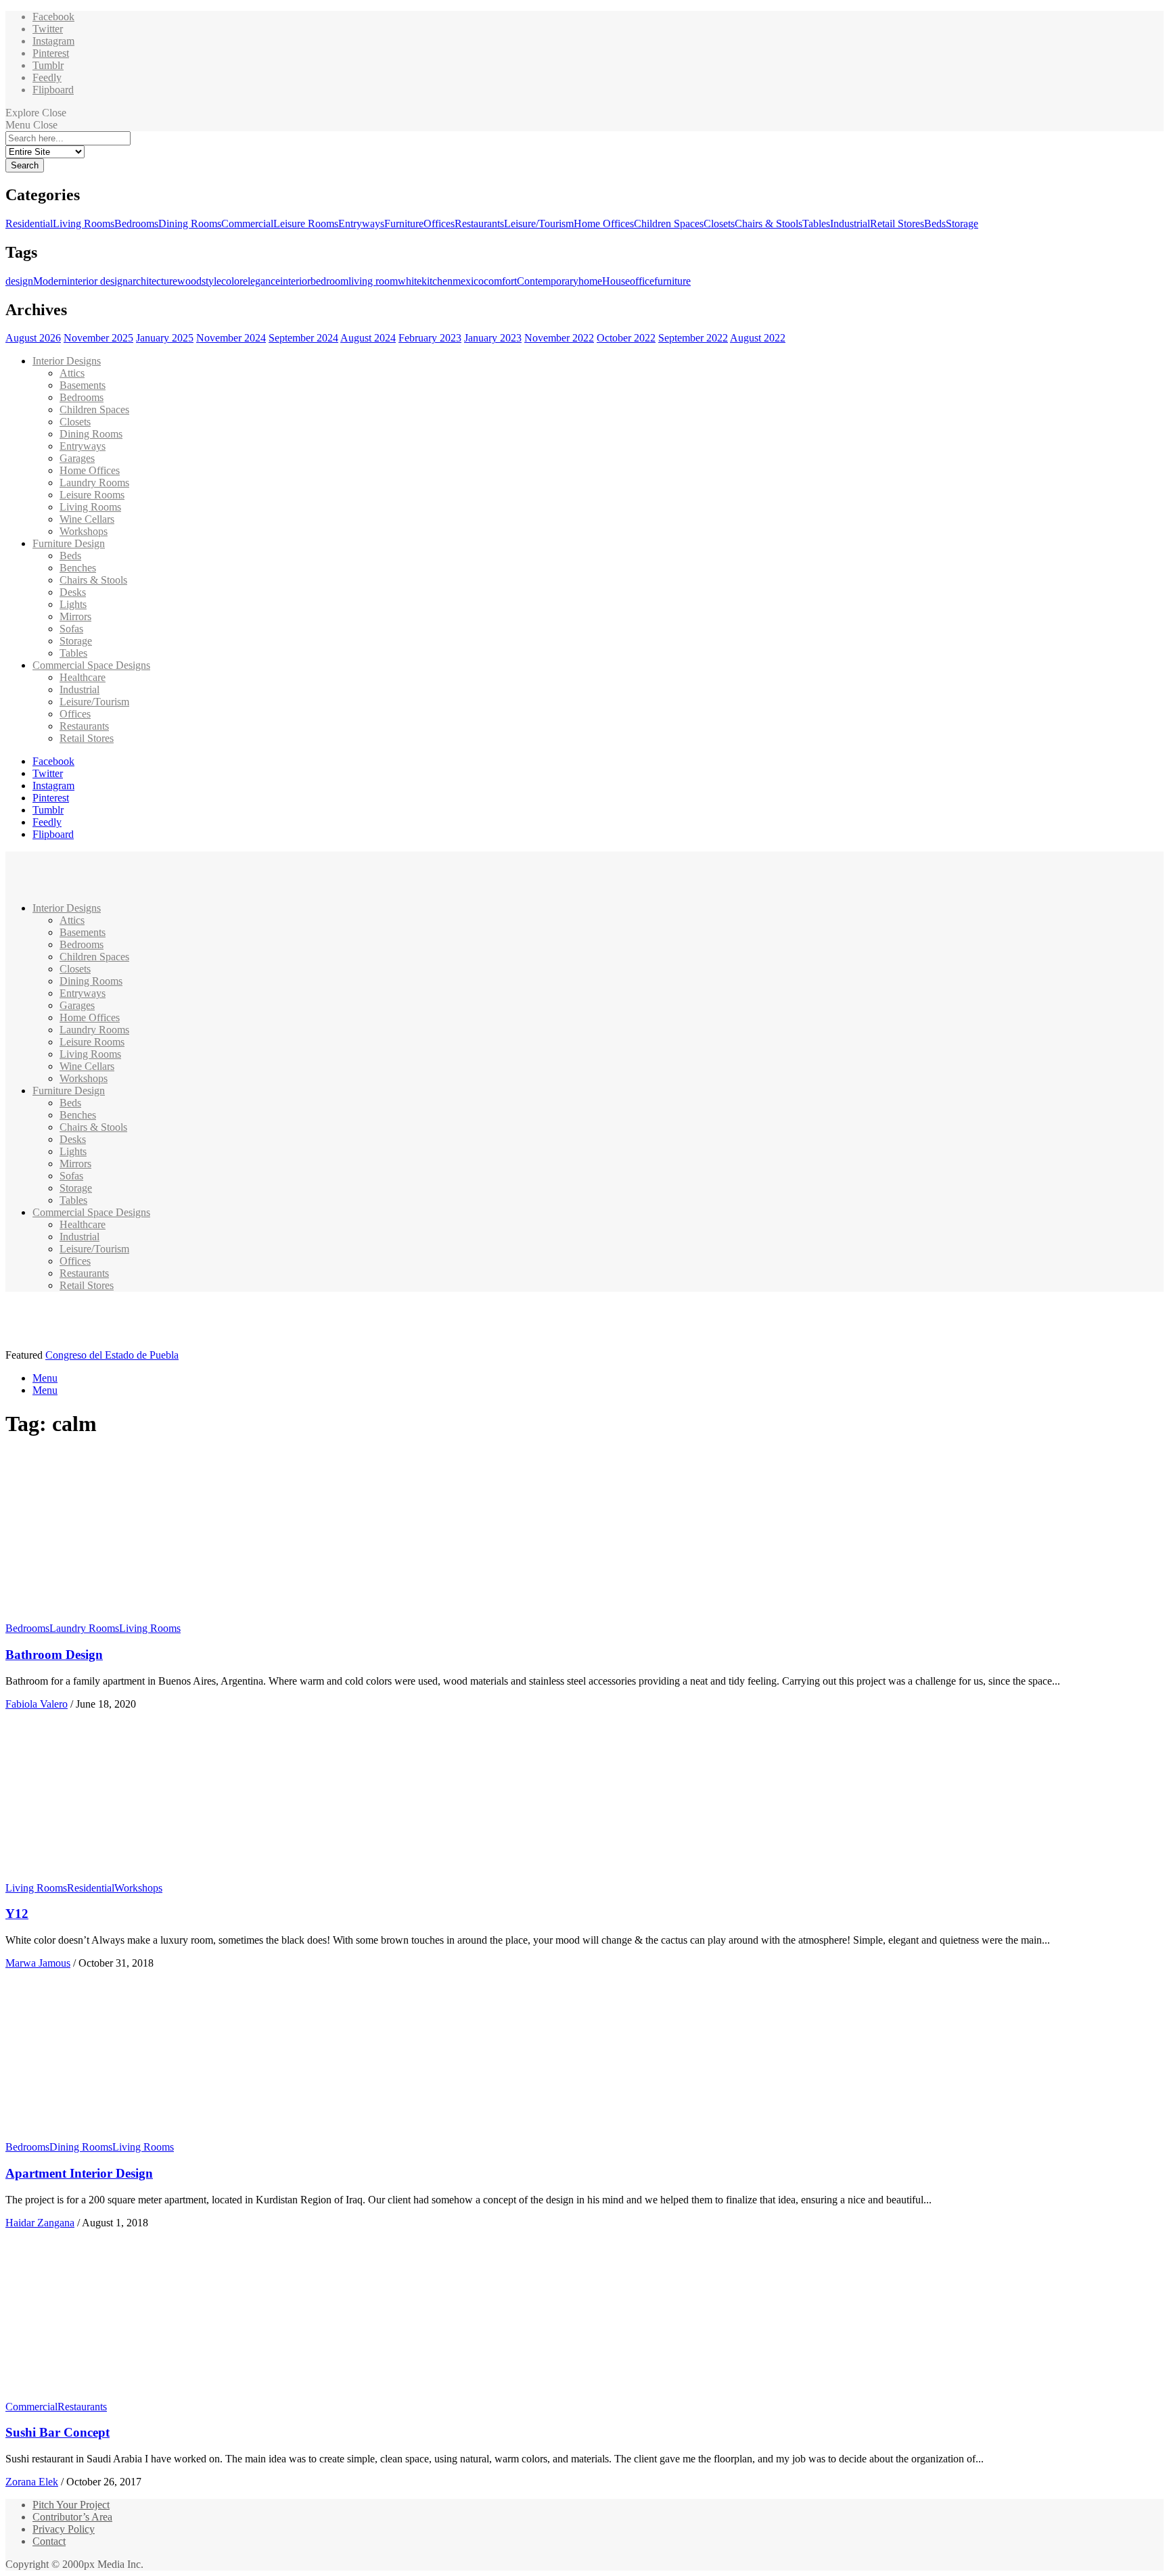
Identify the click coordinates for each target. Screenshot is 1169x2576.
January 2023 (493, 338)
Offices (439, 224)
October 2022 (626, 338)
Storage (962, 224)
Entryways (361, 224)
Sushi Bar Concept (58, 2432)
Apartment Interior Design (79, 2173)
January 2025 (165, 338)
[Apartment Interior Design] (132, 2135)
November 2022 (559, 338)
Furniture (404, 224)
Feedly (47, 77)
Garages (77, 458)
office (642, 281)
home (590, 281)
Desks (73, 592)
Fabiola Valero (37, 1704)
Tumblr (48, 65)
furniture (672, 281)
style (211, 281)
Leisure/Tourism (539, 224)
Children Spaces (669, 224)
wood (189, 281)
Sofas (71, 629)
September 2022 (693, 338)
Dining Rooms (190, 224)
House (616, 281)
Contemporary (548, 281)
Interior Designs (67, 361)
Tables (816, 224)
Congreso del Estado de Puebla (112, 1355)
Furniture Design (69, 543)
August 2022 (758, 338)
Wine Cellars (87, 519)
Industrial (850, 224)
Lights (73, 604)
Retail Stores (897, 224)
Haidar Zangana (40, 2223)
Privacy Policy (64, 2529)
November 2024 (231, 338)
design (19, 281)
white (410, 281)
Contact (49, 2541)
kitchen (437, 281)
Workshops (84, 531)
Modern (50, 281)
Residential (29, 224)
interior (295, 281)
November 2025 (98, 338)
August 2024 (368, 338)
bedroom (329, 281)
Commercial (247, 224)
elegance (261, 281)
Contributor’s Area (72, 2517)
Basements (83, 385)
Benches (78, 568)
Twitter (48, 29)
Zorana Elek (32, 2482)
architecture (153, 281)
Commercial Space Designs (91, 665)
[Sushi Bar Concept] (132, 2394)
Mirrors (75, 616)
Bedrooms (136, 224)
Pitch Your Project (71, 2505)
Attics (72, 373)
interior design (97, 281)
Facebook (53, 17)
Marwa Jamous (38, 1963)
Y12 (17, 1914)
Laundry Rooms (94, 483)
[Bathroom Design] (132, 1616)
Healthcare (83, 677)
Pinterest (51, 53)
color (232, 281)
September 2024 (303, 338)
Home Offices (604, 224)
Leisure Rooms (306, 224)
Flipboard (53, 90)
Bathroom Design (54, 1655)
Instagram (53, 41)
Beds (935, 224)
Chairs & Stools (769, 224)
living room (373, 281)
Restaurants (479, 224)
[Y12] (132, 1876)
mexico (468, 281)
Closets (719, 224)
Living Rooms (84, 224)
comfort (500, 281)
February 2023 (430, 338)
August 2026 (33, 338)
